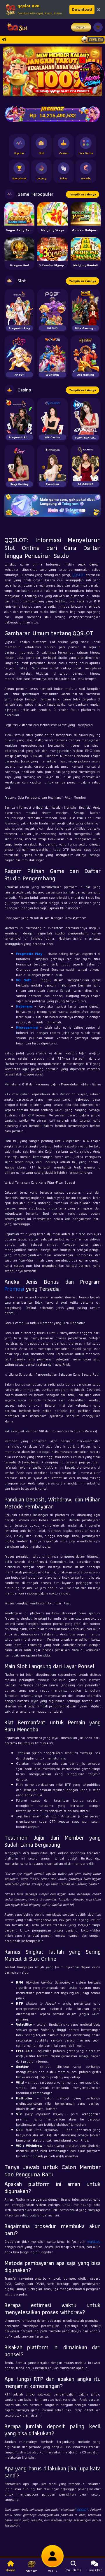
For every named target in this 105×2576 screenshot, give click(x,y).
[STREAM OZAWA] (92, 74)
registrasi (94, 2241)
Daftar (81, 27)
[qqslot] (15, 27)
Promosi (14, 1289)
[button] (10, 71)
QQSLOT (79, 575)
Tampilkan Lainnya (83, 194)
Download (82, 9)
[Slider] (52, 71)
